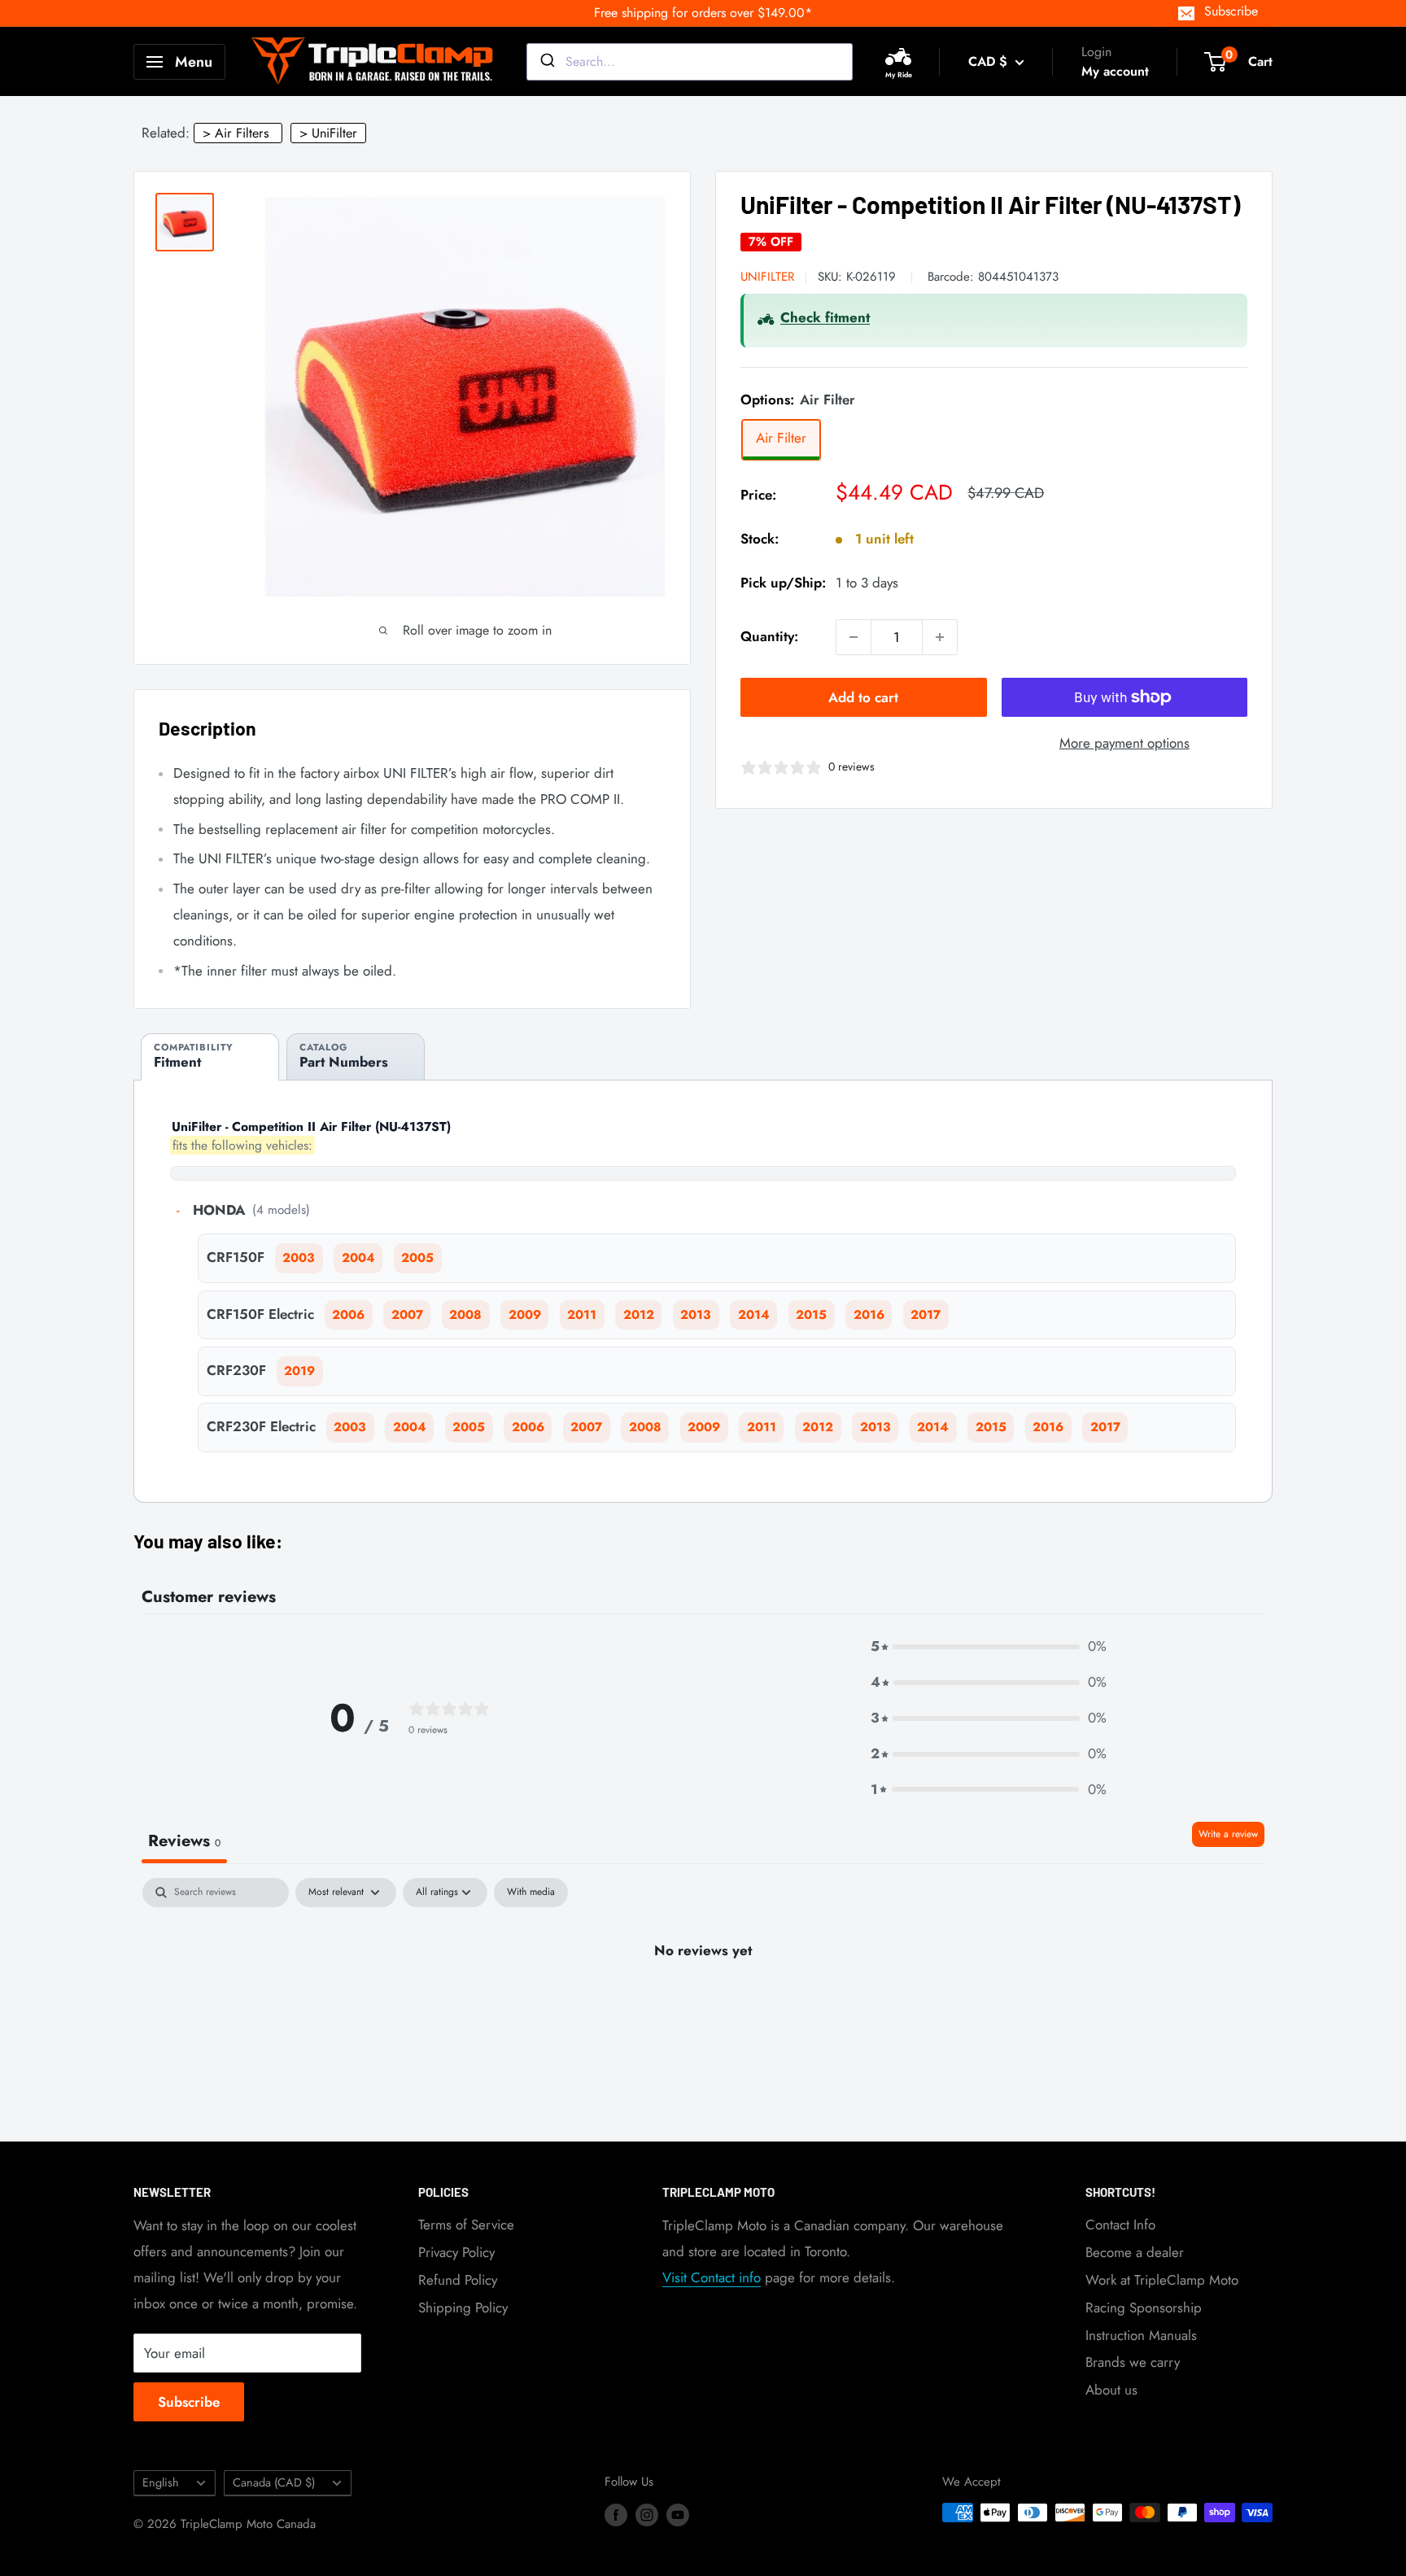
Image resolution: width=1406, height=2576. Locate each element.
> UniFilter (328, 133)
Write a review (1228, 1834)
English (161, 2482)
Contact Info (1120, 2225)
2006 (348, 1315)
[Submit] (546, 62)
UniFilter (767, 277)
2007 (407, 1315)
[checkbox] (531, 1893)
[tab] (210, 1057)
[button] (989, 1647)
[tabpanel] (703, 2005)
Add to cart (863, 697)
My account (1115, 71)
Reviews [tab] (184, 1841)
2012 (639, 1315)
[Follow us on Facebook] (616, 2515)
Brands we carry (1133, 2362)
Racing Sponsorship (1144, 2307)
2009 (525, 1315)
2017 (926, 1315)
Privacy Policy (456, 2252)
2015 (811, 1315)
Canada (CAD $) (274, 2482)
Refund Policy (458, 2280)
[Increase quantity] (940, 637)
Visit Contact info (712, 2277)
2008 (465, 1315)
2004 (358, 1258)
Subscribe (1231, 11)
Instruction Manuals (1141, 2335)
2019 (299, 1371)
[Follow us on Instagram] (647, 2515)
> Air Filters (236, 133)
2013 (696, 1315)
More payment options (1124, 743)
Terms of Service (466, 2225)
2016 (869, 1315)
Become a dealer (1135, 2252)
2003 (299, 1258)
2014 (754, 1315)
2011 (582, 1315)
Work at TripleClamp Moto (1162, 2280)
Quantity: (769, 636)
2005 (417, 1258)
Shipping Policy (463, 2307)
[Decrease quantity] (854, 637)
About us (1111, 2390)
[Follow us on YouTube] (678, 2515)
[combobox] (690, 62)
